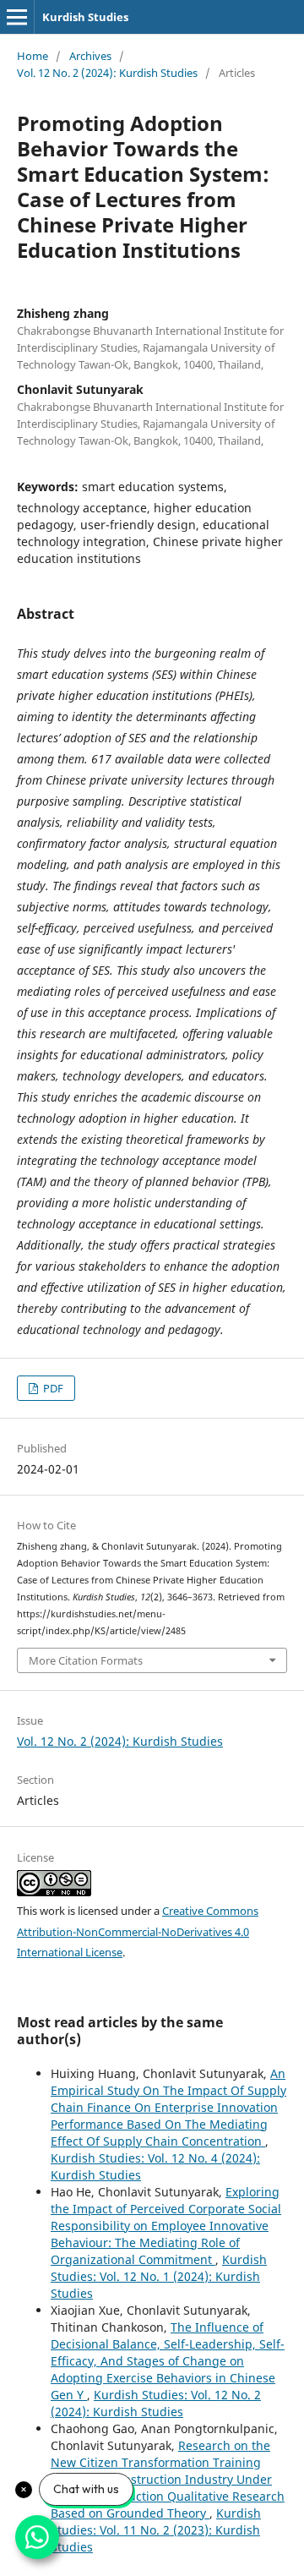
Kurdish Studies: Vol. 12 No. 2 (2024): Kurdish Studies (156, 2403)
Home (33, 56)
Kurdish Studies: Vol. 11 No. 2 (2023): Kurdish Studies (156, 2530)
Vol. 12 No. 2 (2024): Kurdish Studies (107, 73)
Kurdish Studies (85, 17)
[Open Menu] (17, 17)
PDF (52, 1388)
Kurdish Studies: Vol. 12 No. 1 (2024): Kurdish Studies (159, 2276)
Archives (90, 56)
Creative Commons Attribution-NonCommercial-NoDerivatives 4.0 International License (138, 1932)
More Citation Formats (86, 1660)
